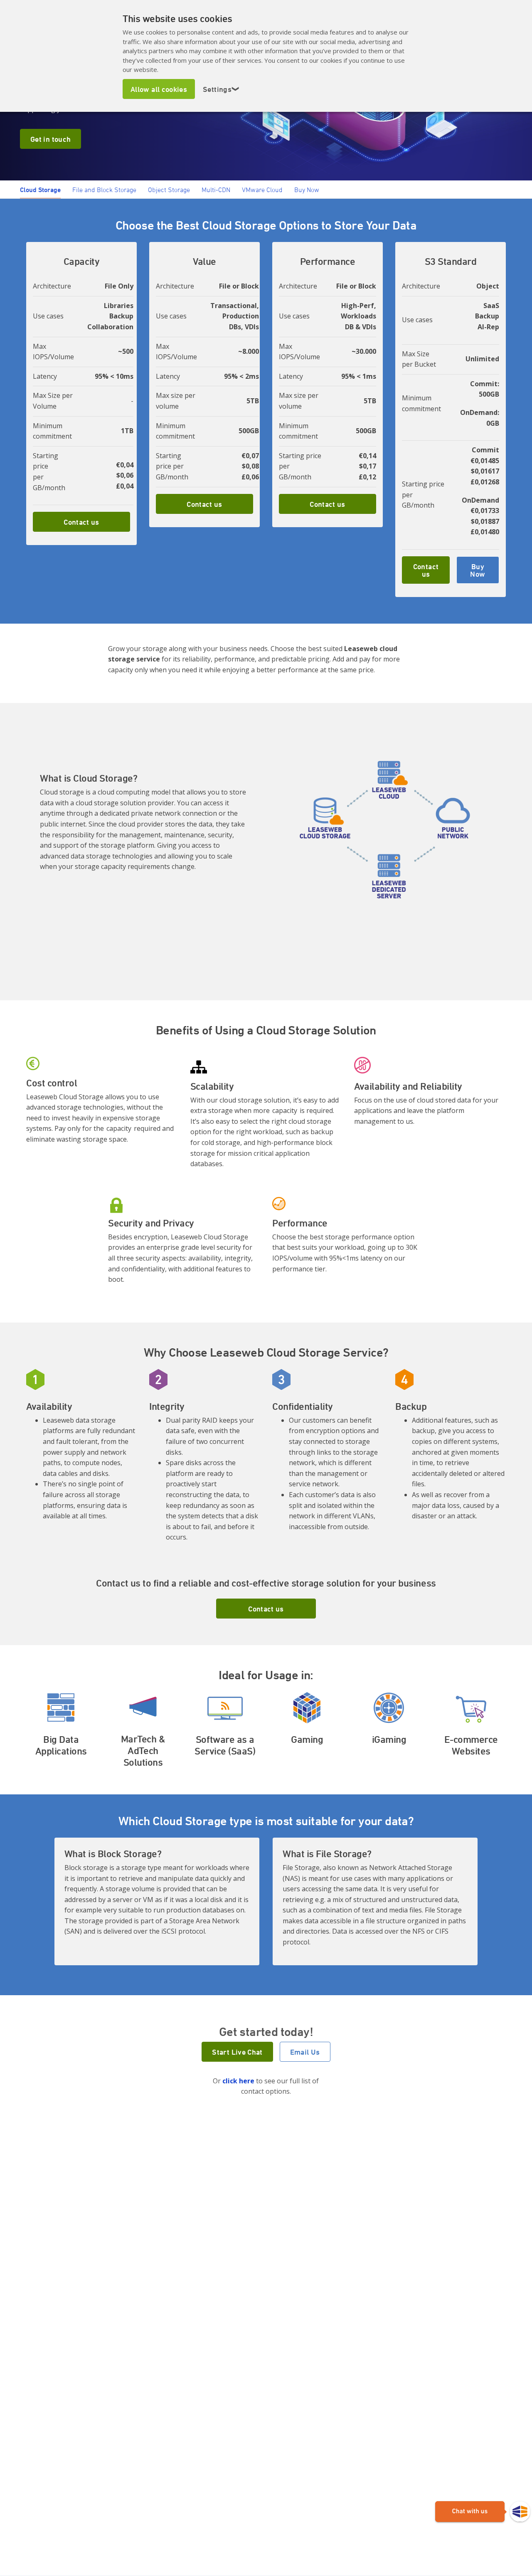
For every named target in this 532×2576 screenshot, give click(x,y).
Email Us (305, 2052)
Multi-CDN (216, 190)
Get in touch (50, 139)
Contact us (81, 522)
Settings (221, 89)
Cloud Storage (40, 190)
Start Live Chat (237, 2052)
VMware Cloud (262, 190)
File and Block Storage (104, 190)
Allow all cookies (159, 89)
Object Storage (169, 190)
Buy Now (307, 190)
